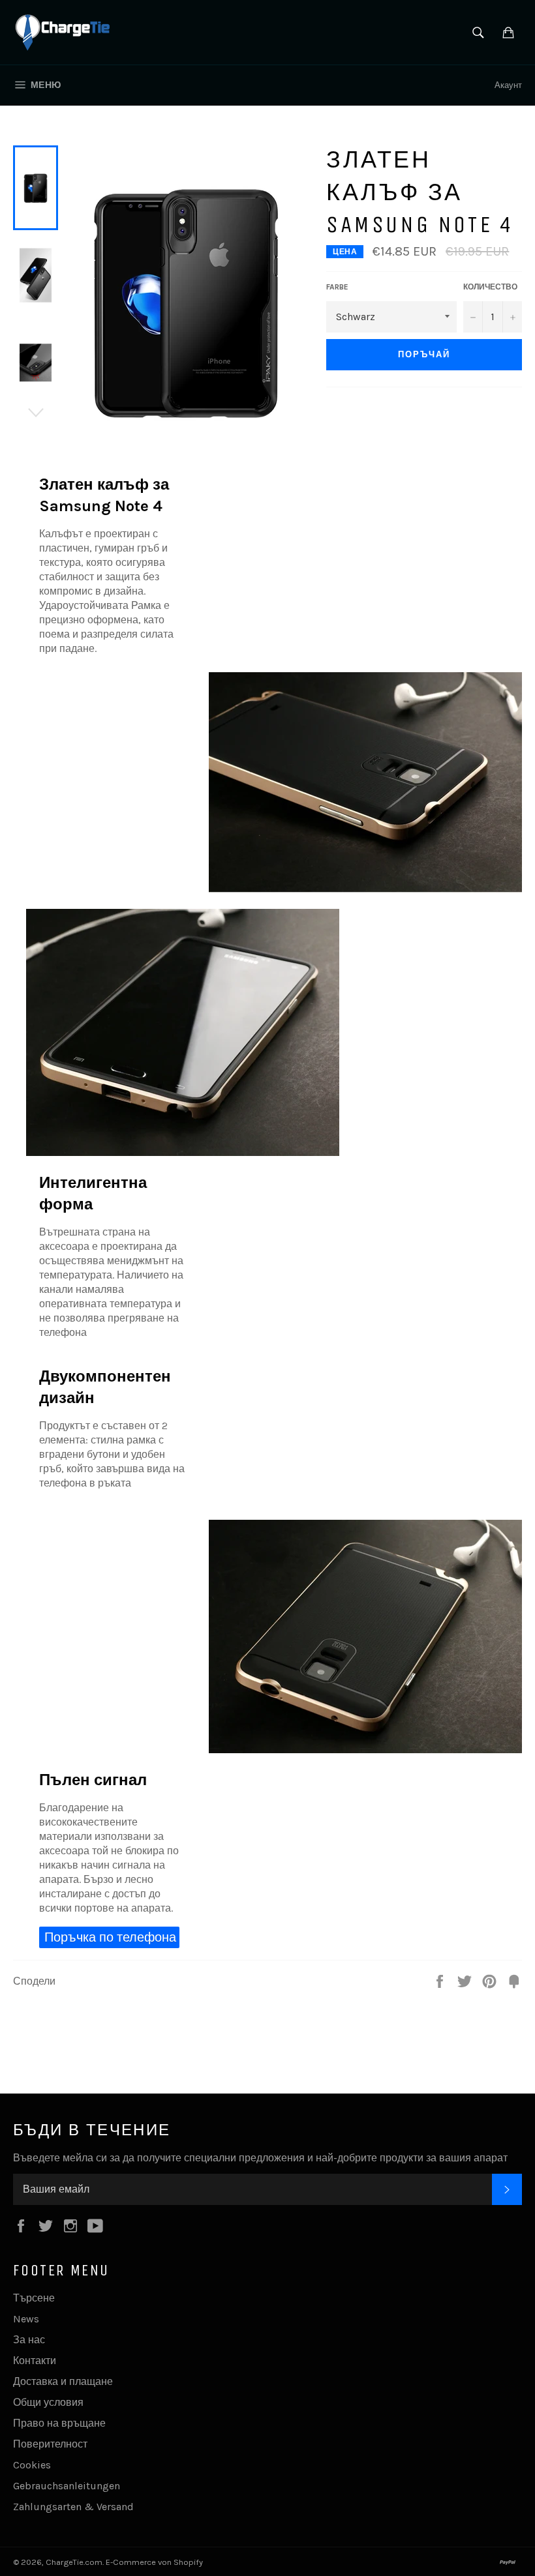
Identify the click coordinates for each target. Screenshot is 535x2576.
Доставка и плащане (63, 2381)
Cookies (32, 2465)
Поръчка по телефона (110, 1937)
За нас (29, 2340)
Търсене (34, 2298)
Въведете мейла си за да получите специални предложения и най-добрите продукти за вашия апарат (260, 2158)
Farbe (337, 287)
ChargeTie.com (74, 2562)
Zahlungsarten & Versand (73, 2507)
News (26, 2319)
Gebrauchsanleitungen (67, 2486)
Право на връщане (59, 2423)
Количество (490, 287)
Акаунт (508, 85)
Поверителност (50, 2444)
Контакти (35, 2361)
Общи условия (48, 2402)
